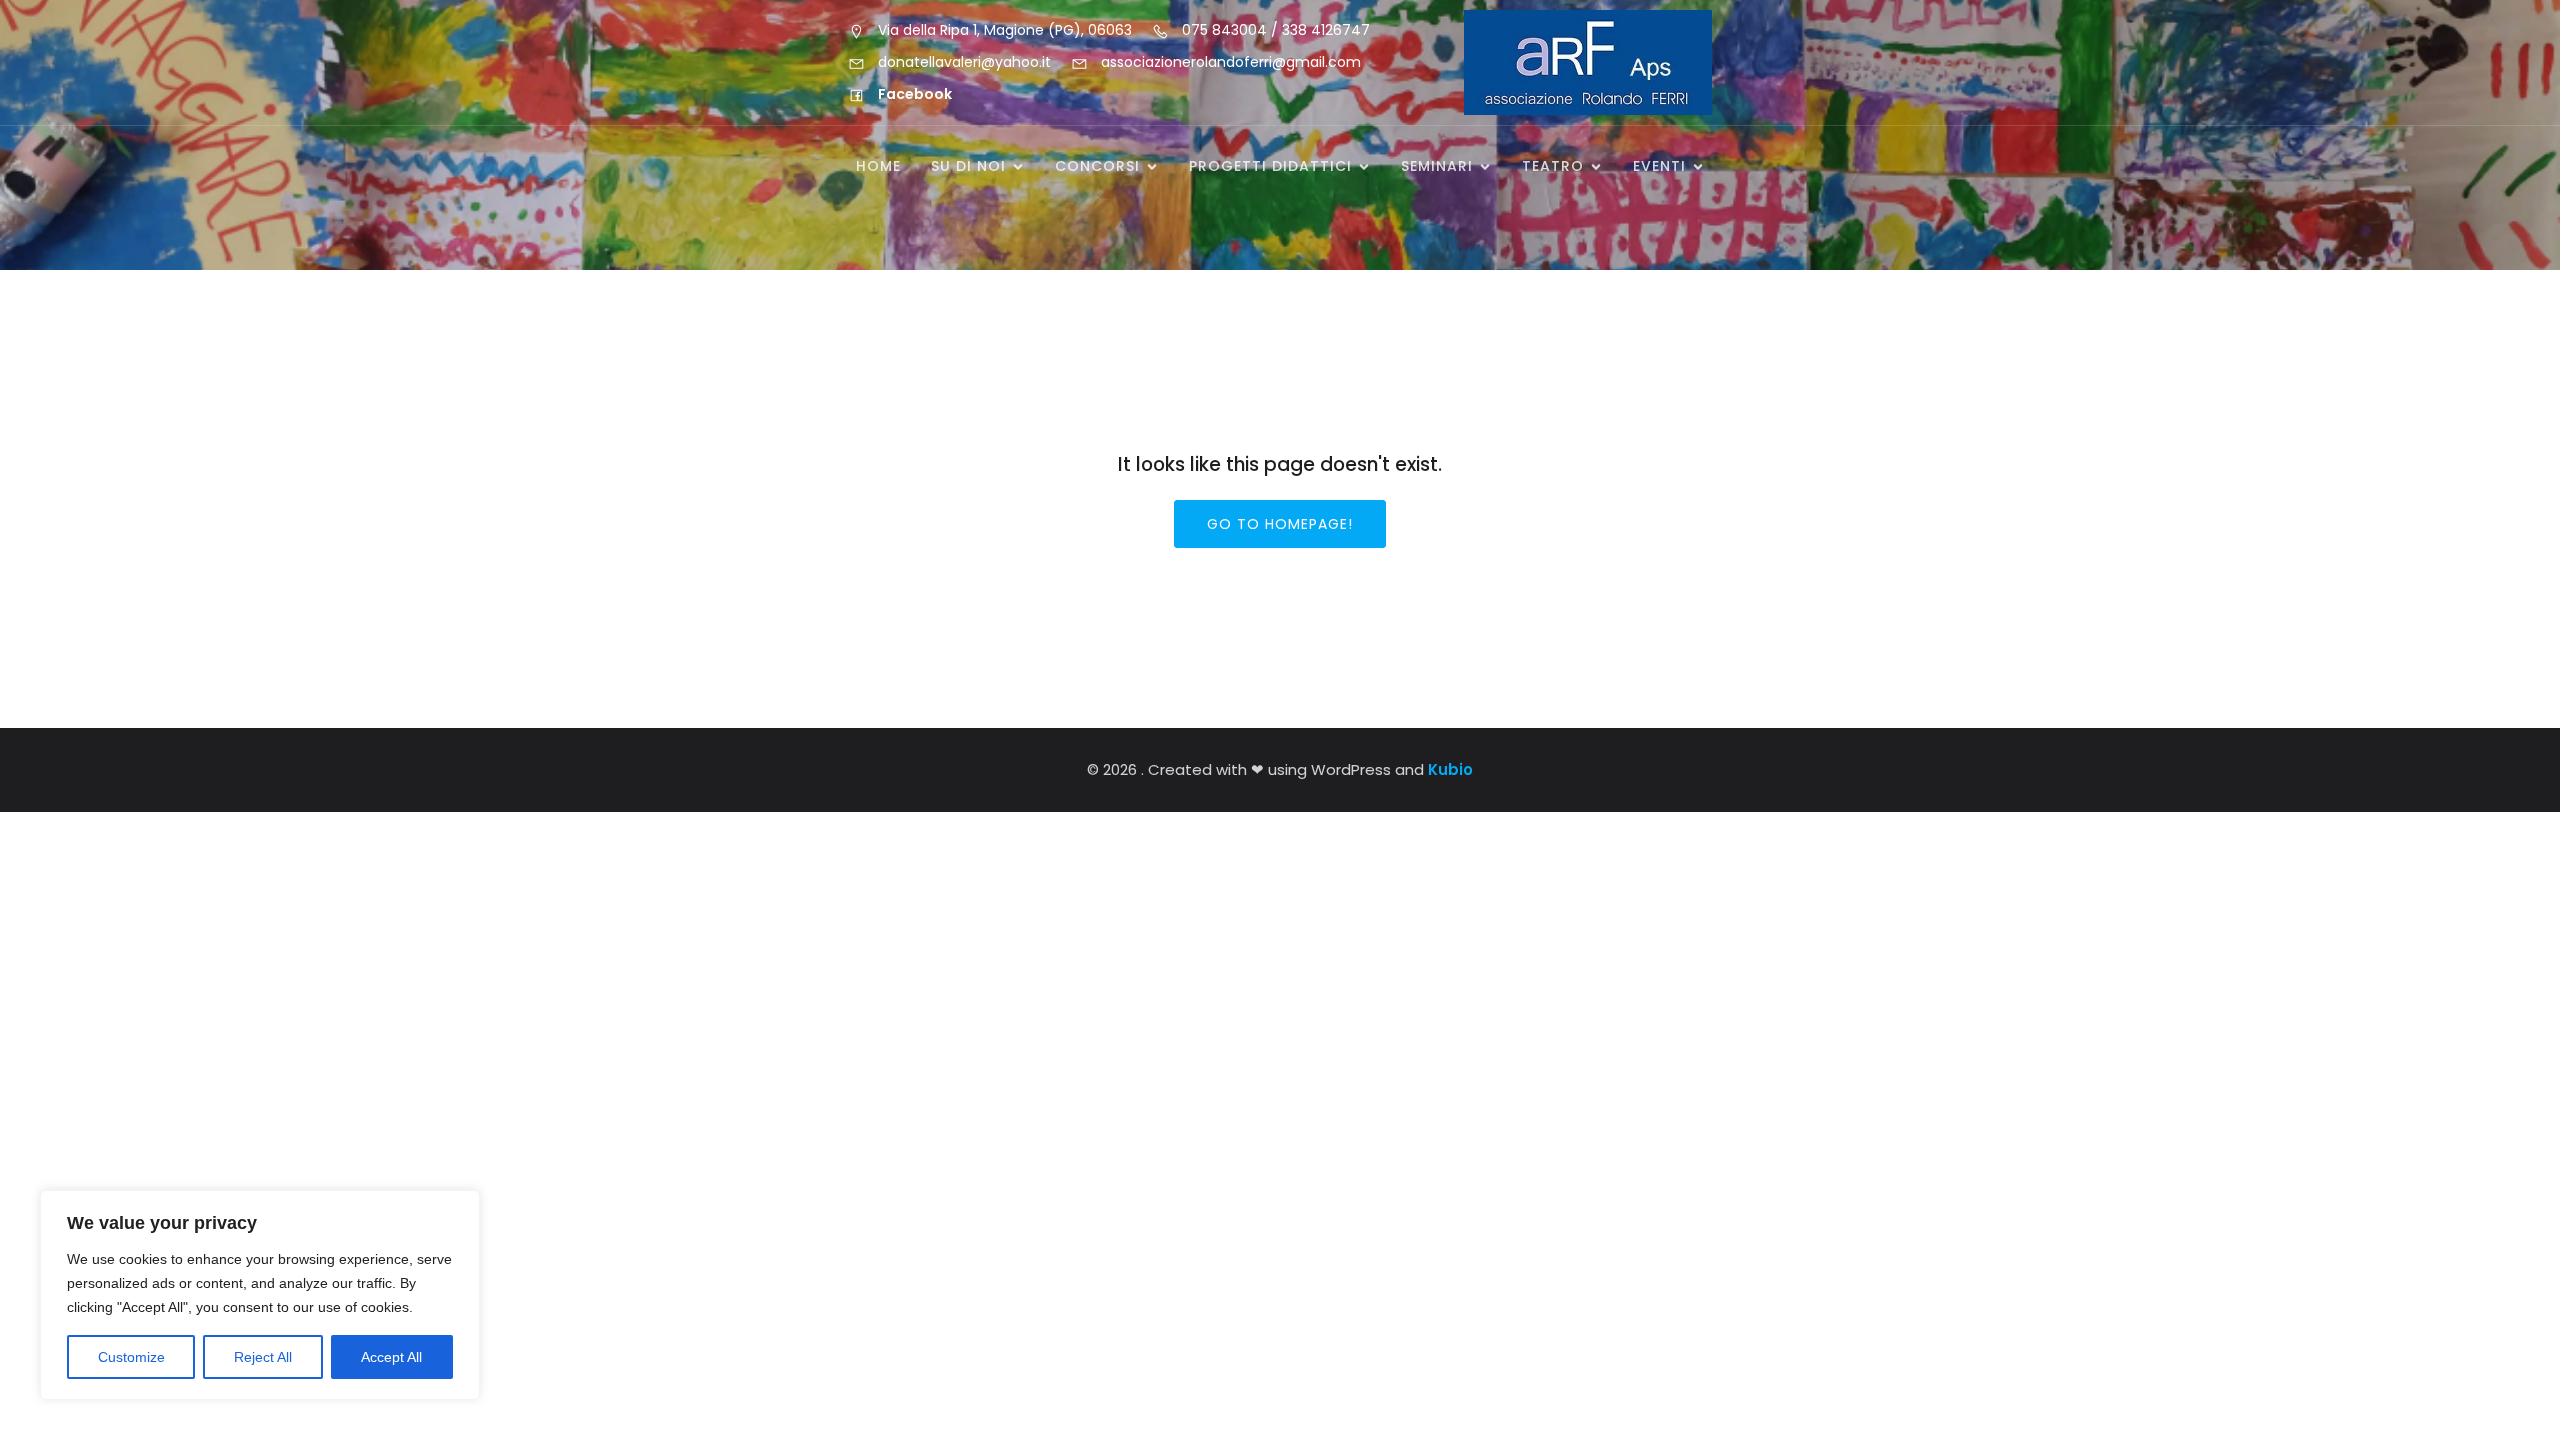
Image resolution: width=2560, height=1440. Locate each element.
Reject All (263, 1357)
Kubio (1450, 769)
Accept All (391, 1357)
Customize (131, 1357)
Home (878, 166)
